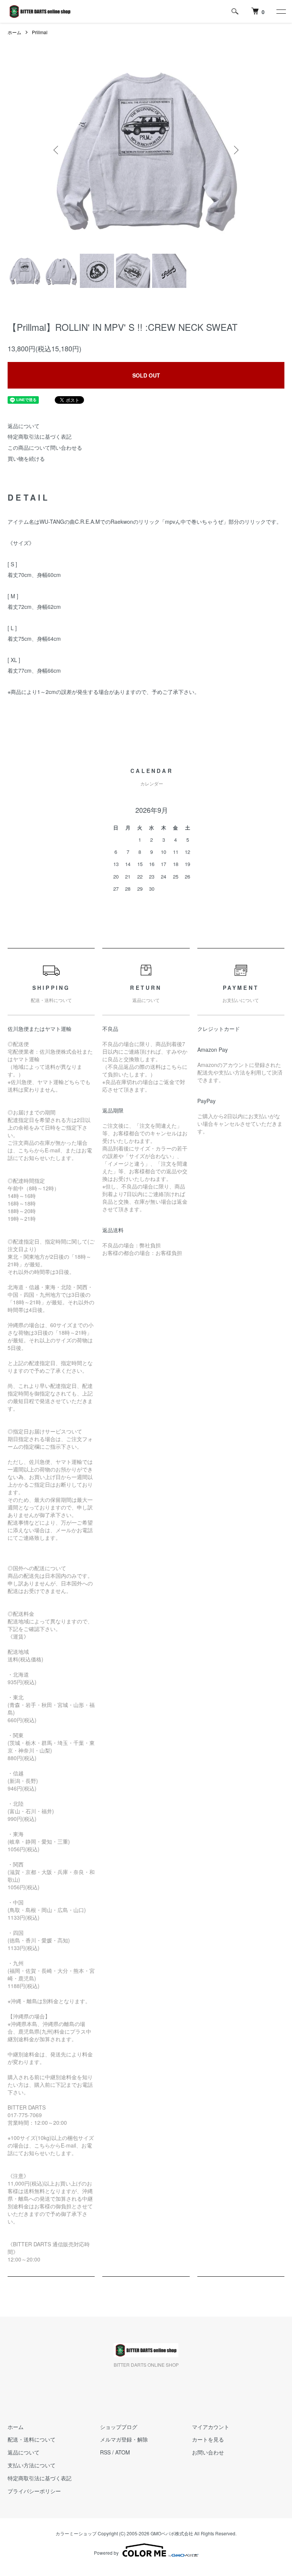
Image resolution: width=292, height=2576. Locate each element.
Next (235, 150)
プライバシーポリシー (34, 2491)
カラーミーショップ (76, 2533)
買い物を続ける (26, 458)
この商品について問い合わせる (45, 447)
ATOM (123, 2452)
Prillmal (40, 32)
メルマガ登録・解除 (124, 2439)
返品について (24, 426)
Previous (57, 150)
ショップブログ (119, 2427)
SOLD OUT (146, 375)
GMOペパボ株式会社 (172, 2533)
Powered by (106, 2553)
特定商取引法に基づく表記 (40, 436)
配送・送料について (32, 2439)
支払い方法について (32, 2465)
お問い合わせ (208, 2452)
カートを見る (208, 2439)
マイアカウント (211, 2427)
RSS (105, 2452)
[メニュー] (281, 11)
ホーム (14, 32)
